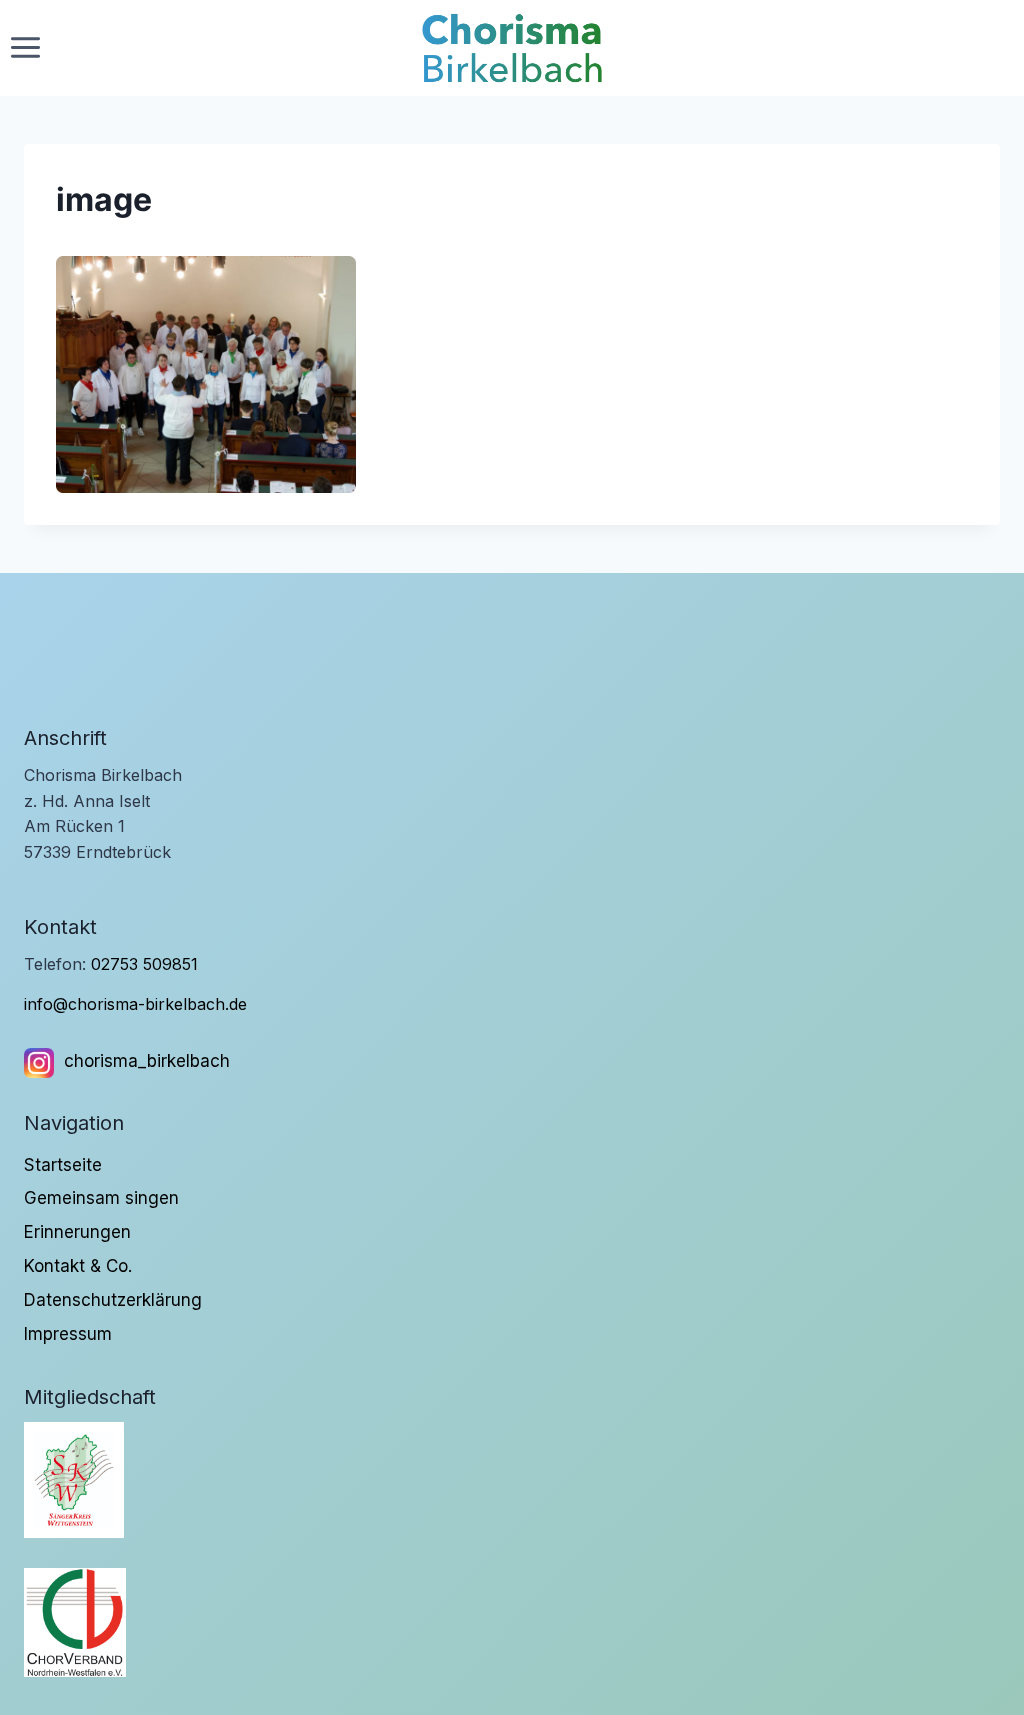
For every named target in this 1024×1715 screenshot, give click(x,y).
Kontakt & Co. (78, 1266)
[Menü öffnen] (26, 48)
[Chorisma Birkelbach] (512, 48)
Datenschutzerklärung (113, 1300)
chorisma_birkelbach (147, 1061)
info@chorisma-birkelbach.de (135, 1004)
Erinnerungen (77, 1232)
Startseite (63, 1165)
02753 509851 (144, 964)
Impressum (68, 1334)
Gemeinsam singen (101, 1198)
